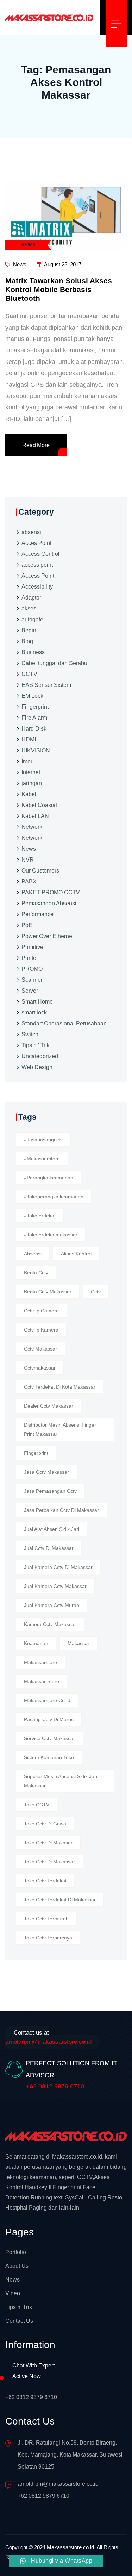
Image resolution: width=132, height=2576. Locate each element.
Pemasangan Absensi (49, 903)
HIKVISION (36, 750)
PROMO (32, 969)
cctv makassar (40, 1349)
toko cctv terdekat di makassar (60, 1900)
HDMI (29, 740)
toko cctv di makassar (49, 1862)
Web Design (37, 1067)
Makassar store (42, 1681)
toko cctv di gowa (45, 1824)
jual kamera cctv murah (52, 1605)
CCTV (29, 674)
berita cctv (36, 1273)
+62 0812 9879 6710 (55, 2086)
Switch (30, 1034)
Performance (37, 914)
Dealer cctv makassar (49, 1406)
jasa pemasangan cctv (50, 1491)
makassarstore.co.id (47, 1700)
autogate (32, 619)
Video (13, 2293)
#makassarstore (42, 1159)
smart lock (34, 1013)
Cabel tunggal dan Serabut (55, 663)
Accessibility (37, 587)
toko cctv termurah (46, 1919)
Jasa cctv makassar (46, 1472)
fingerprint (36, 1453)
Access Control (40, 554)
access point (37, 565)
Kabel (29, 794)
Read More (36, 445)
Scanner (32, 980)
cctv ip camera (41, 1311)
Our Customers (40, 871)
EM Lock (32, 696)
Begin (29, 630)
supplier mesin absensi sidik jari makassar (61, 1781)
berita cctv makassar (48, 1292)
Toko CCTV (37, 1805)
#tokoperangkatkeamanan (54, 1197)
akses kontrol (76, 1254)
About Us (17, 2266)
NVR (28, 860)
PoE (27, 925)
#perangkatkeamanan (49, 1178)
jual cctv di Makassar (49, 1548)
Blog (27, 641)
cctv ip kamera (41, 1330)
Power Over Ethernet (48, 936)
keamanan (36, 1643)
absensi (31, 532)
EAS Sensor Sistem (46, 685)
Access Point (38, 576)
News (19, 264)
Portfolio (16, 2252)
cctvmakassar (40, 1368)
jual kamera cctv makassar (55, 1586)
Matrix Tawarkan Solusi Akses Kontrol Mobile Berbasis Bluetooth (59, 289)
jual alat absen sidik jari (52, 1529)
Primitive (32, 947)
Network (32, 827)
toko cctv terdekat (45, 1881)
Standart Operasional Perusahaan (64, 1023)
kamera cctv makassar (50, 1624)
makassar (78, 1643)
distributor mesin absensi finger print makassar (60, 1429)
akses (29, 609)
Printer (30, 958)
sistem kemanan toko (49, 1757)
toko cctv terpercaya (48, 1938)
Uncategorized (40, 1056)
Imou (28, 761)
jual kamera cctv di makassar (58, 1567)
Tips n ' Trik (36, 1045)
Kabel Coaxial (39, 805)
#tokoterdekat (40, 1216)
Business (33, 652)
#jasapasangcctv (43, 1140)
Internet (31, 772)
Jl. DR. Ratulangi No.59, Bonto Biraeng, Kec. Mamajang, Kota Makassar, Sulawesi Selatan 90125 (70, 2455)
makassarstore (40, 1662)
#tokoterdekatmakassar (51, 1235)
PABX (29, 882)
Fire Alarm (34, 718)
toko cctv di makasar (48, 1843)
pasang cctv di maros (49, 1719)
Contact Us (19, 2321)
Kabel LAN (35, 816)
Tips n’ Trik (19, 2307)
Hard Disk (34, 729)
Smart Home (37, 1002)
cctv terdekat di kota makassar (60, 1387)
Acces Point (36, 543)
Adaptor (31, 598)
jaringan (32, 783)
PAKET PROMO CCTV (51, 892)
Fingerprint (35, 707)
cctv (96, 1292)
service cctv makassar (49, 1738)
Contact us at (48, 2037)
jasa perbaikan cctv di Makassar (61, 1510)
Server (30, 991)
